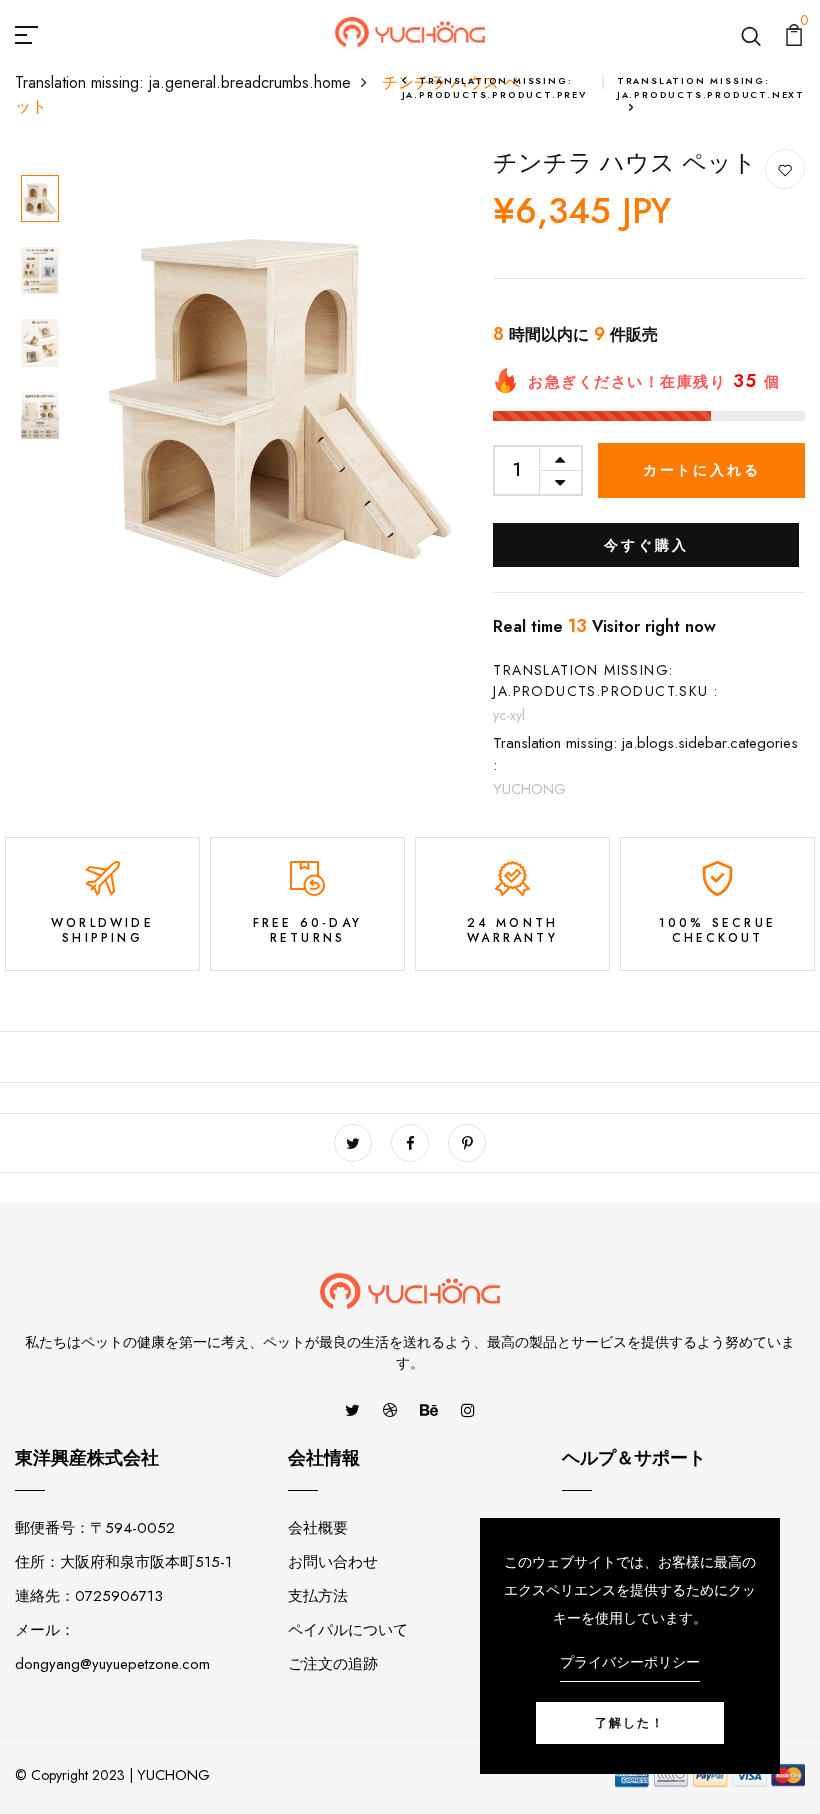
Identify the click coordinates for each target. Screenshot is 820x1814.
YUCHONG (529, 789)
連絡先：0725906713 (89, 1596)
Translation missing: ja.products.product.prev (494, 87)
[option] (40, 200)
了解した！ (630, 1723)
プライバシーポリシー (630, 1662)
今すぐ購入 (646, 545)
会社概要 (318, 1528)
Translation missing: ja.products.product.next (711, 87)
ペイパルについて (348, 1630)
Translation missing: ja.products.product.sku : (605, 680)
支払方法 (318, 1596)
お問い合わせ (333, 1562)
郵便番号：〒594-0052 (95, 1528)
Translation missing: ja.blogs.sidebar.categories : (645, 754)
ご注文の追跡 (333, 1664)
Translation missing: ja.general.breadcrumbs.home (183, 82)
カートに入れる (702, 470)
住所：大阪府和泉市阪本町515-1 (123, 1562)
